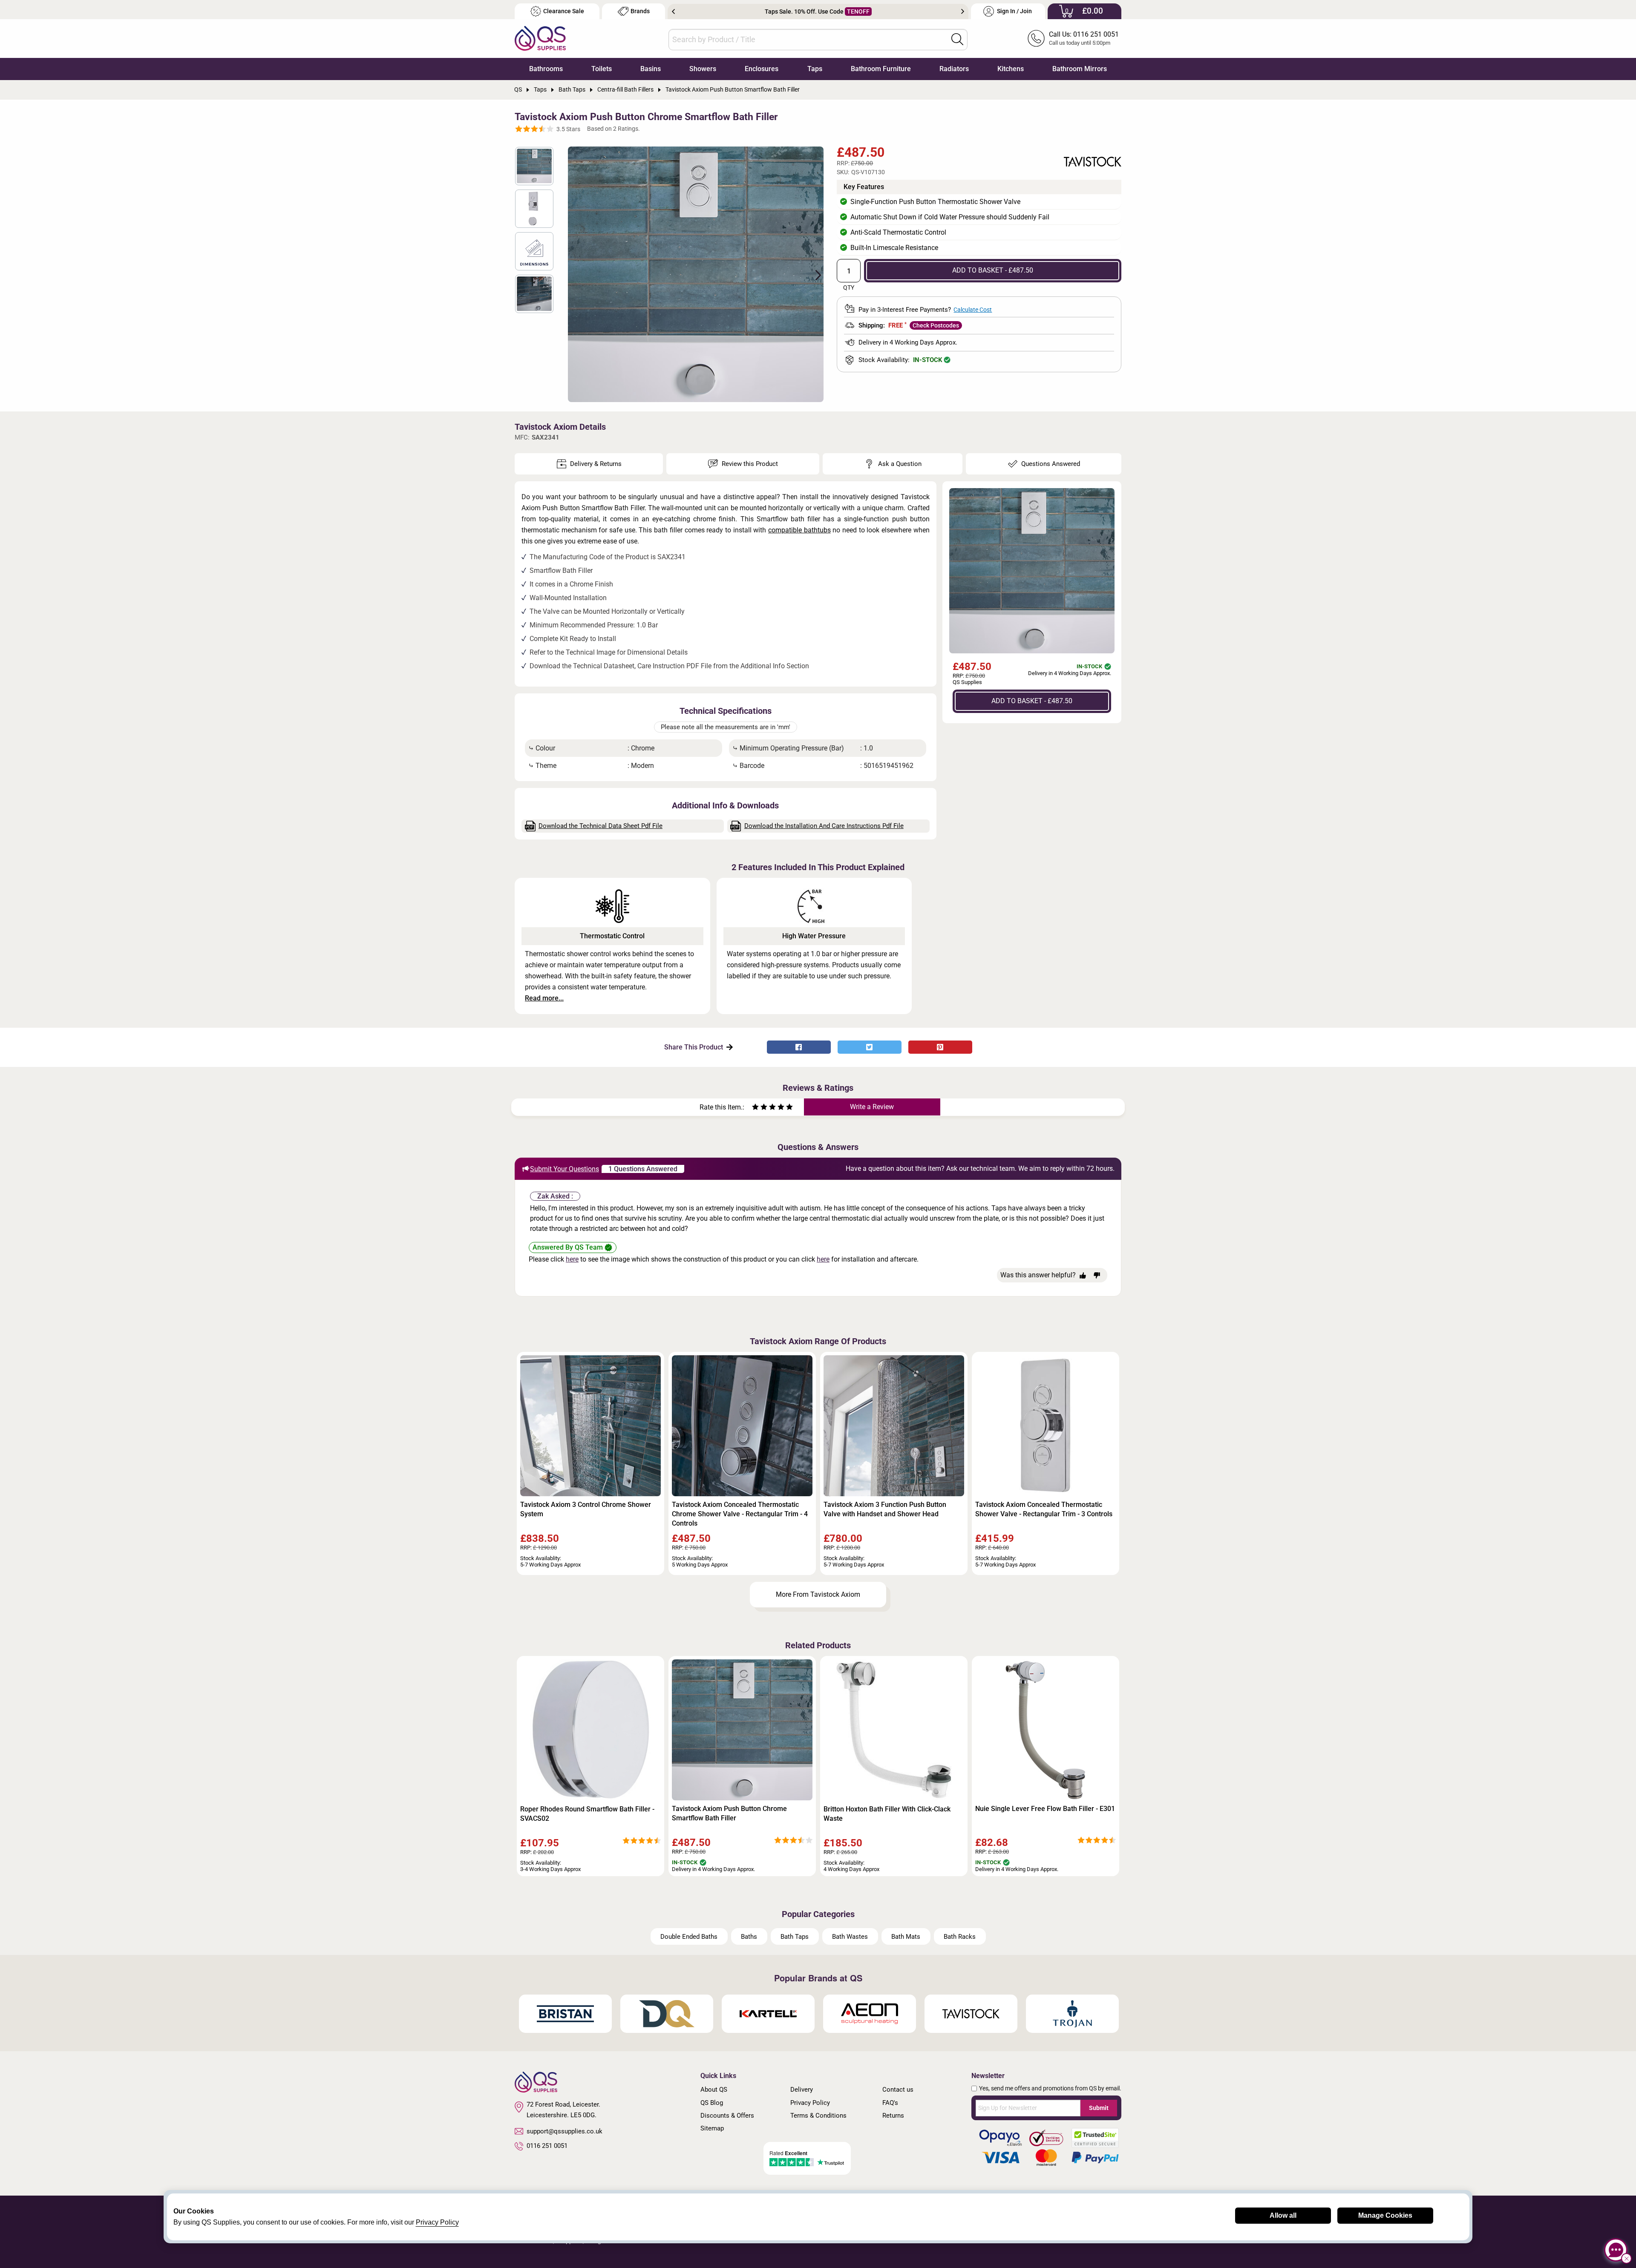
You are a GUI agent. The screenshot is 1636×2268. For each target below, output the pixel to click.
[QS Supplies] (540, 38)
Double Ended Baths (689, 1937)
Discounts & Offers (727, 2116)
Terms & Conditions (818, 2116)
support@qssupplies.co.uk (565, 2131)
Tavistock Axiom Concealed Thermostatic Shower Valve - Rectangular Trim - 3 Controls (1044, 1509)
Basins (651, 69)
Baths (749, 1937)
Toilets (602, 69)
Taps (815, 69)
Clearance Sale (564, 11)
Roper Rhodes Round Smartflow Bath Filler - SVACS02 (587, 1814)
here (572, 1259)
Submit (1099, 2108)
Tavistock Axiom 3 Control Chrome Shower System (586, 1509)
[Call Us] (1036, 38)
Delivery (802, 2090)
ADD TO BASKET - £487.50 (993, 270)
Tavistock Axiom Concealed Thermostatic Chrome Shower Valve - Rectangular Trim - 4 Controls (740, 1514)
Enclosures (762, 69)
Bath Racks (960, 1937)
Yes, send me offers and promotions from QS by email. (1050, 2088)
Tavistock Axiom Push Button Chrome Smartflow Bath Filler (729, 1813)
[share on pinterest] (940, 1047)
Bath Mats (906, 1937)
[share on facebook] (799, 1047)
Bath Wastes (850, 1937)
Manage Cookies (1385, 2215)
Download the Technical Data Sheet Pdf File (601, 826)
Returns (893, 2116)
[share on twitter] (870, 1047)
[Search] (957, 39)
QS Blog (712, 2103)
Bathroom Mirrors (1080, 69)
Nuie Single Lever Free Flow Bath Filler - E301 (1045, 1809)
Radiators (954, 69)
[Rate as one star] (755, 1108)
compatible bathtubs (799, 530)
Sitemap (712, 2128)
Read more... (544, 998)
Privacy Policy (810, 2103)
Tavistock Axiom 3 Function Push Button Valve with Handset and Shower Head (885, 1509)
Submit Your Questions (565, 1169)
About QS (714, 2090)
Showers (703, 69)
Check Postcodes (936, 325)
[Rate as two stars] (760, 1108)
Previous (673, 11)
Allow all (1283, 2215)
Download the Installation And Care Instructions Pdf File (824, 826)
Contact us (898, 2090)
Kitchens (1011, 69)
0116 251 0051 (547, 2146)
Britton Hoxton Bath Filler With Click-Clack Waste (887, 1814)
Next (963, 11)
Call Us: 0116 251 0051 (1084, 34)
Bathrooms (546, 69)
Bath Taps (795, 1937)
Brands (640, 11)
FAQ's (890, 2103)
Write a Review (872, 1107)
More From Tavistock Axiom (818, 1594)
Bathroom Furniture (881, 69)
